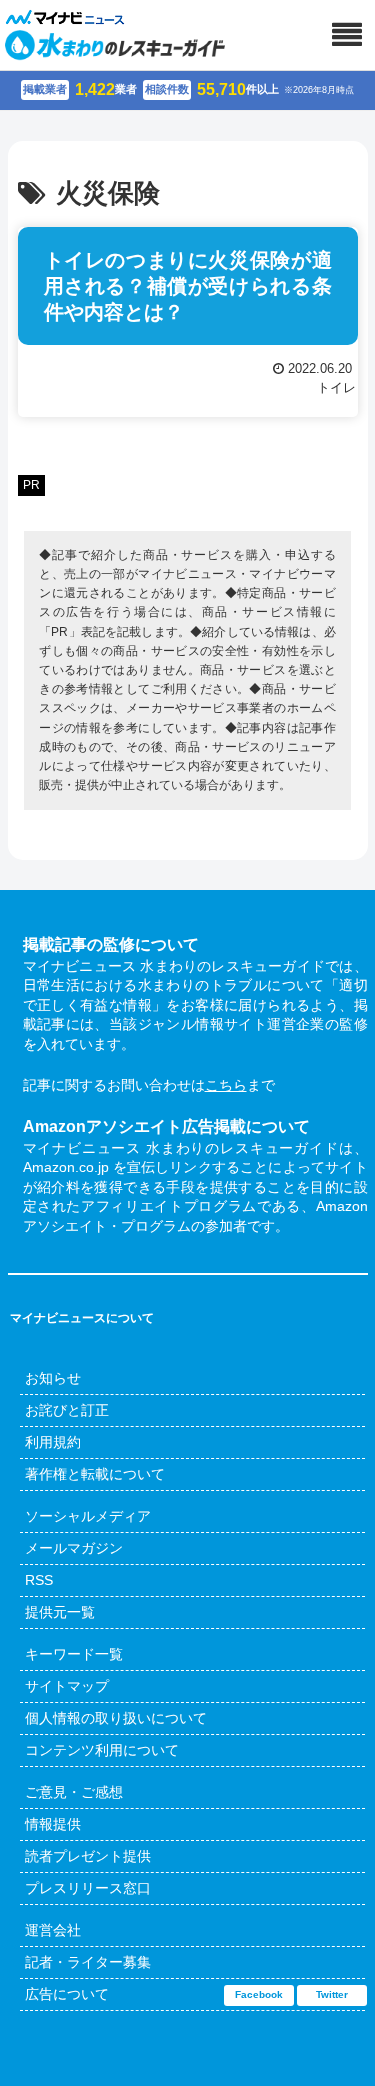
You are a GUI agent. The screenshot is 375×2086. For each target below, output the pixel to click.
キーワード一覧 (74, 1654)
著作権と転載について (95, 1474)
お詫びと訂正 (67, 1410)
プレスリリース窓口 (88, 1888)
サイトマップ (67, 1686)
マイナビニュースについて (82, 1318)
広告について (67, 1994)
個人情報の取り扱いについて (116, 1718)
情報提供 (53, 1824)
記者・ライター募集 (88, 1962)
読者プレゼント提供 (88, 1856)
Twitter (332, 1994)
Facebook (259, 1994)
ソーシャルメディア (88, 1516)
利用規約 (53, 1442)
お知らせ (53, 1378)
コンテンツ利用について (102, 1750)
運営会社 (53, 1930)
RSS (39, 1580)
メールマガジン (74, 1548)
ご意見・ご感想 (74, 1792)
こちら (226, 1085)
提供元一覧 (60, 1612)
